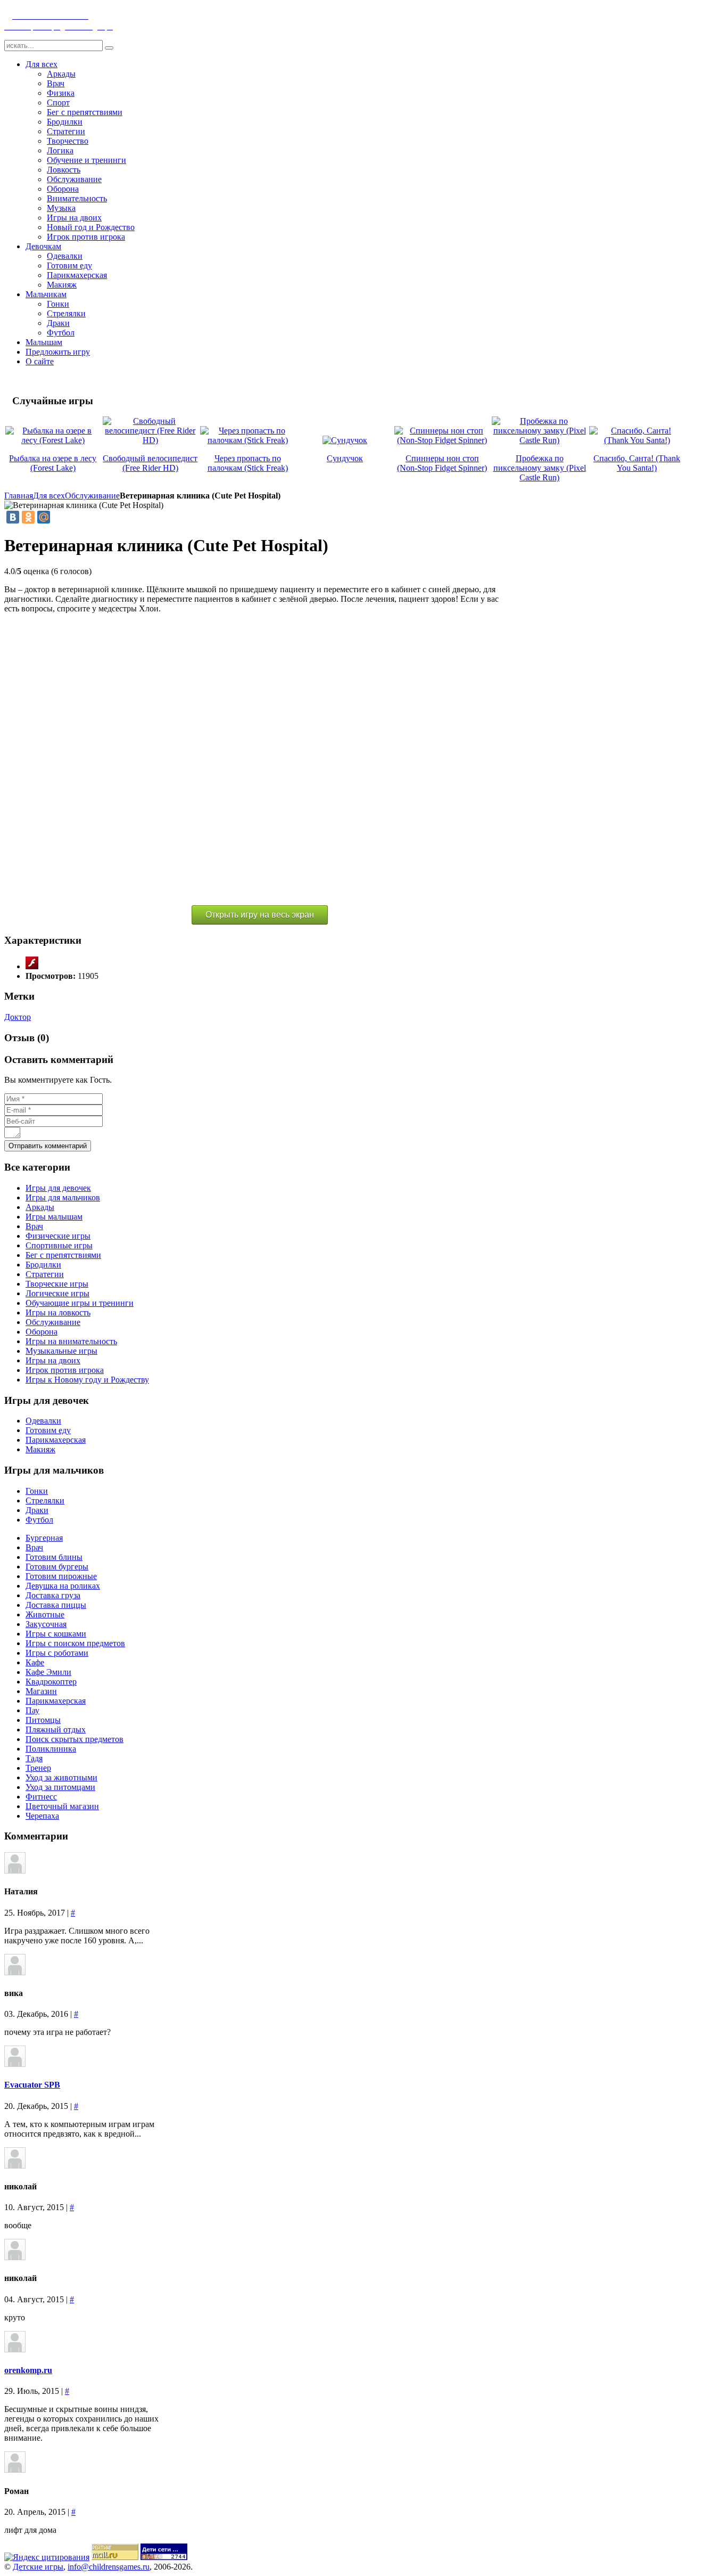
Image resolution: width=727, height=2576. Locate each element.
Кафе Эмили (48, 1672)
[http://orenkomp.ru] (15, 2349)
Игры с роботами (57, 1653)
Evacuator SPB (32, 2085)
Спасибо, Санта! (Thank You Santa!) (637, 463)
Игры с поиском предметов (75, 1643)
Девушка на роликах (63, 1586)
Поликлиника (51, 1749)
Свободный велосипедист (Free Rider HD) (150, 463)
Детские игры (38, 2567)
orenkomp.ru (28, 2370)
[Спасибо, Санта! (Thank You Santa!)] (637, 440)
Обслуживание (92, 496)
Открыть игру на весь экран (260, 915)
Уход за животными (61, 1777)
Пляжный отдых (56, 1729)
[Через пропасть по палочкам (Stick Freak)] (248, 440)
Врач (34, 1547)
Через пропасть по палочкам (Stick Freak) (248, 463)
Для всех (49, 496)
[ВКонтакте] (13, 517)
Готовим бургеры (57, 1567)
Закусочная (46, 1624)
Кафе (35, 1662)
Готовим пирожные (61, 1576)
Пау (32, 1710)
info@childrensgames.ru (109, 2567)
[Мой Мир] (44, 517)
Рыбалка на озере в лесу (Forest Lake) (53, 463)
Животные (45, 1614)
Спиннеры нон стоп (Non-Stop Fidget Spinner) (442, 463)
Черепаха (42, 1816)
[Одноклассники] (28, 517)
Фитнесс (41, 1797)
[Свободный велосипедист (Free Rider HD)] (150, 440)
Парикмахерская (56, 1701)
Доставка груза (53, 1595)
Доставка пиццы (56, 1605)
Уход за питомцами (60, 1787)
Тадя (34, 1758)
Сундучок (345, 458)
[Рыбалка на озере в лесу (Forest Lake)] (53, 440)
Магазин (41, 1691)
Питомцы (43, 1720)
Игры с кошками (56, 1634)
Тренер (38, 1768)
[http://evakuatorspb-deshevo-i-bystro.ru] (15, 2064)
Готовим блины (54, 1557)
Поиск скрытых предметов (75, 1739)
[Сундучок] (345, 440)
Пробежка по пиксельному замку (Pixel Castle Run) (540, 468)
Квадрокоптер (51, 1682)
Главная (19, 496)
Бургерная (44, 1538)
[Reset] (109, 48)
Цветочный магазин (62, 1806)
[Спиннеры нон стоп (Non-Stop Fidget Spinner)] (442, 440)
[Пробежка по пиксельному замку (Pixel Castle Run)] (539, 440)
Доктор (18, 1017)
